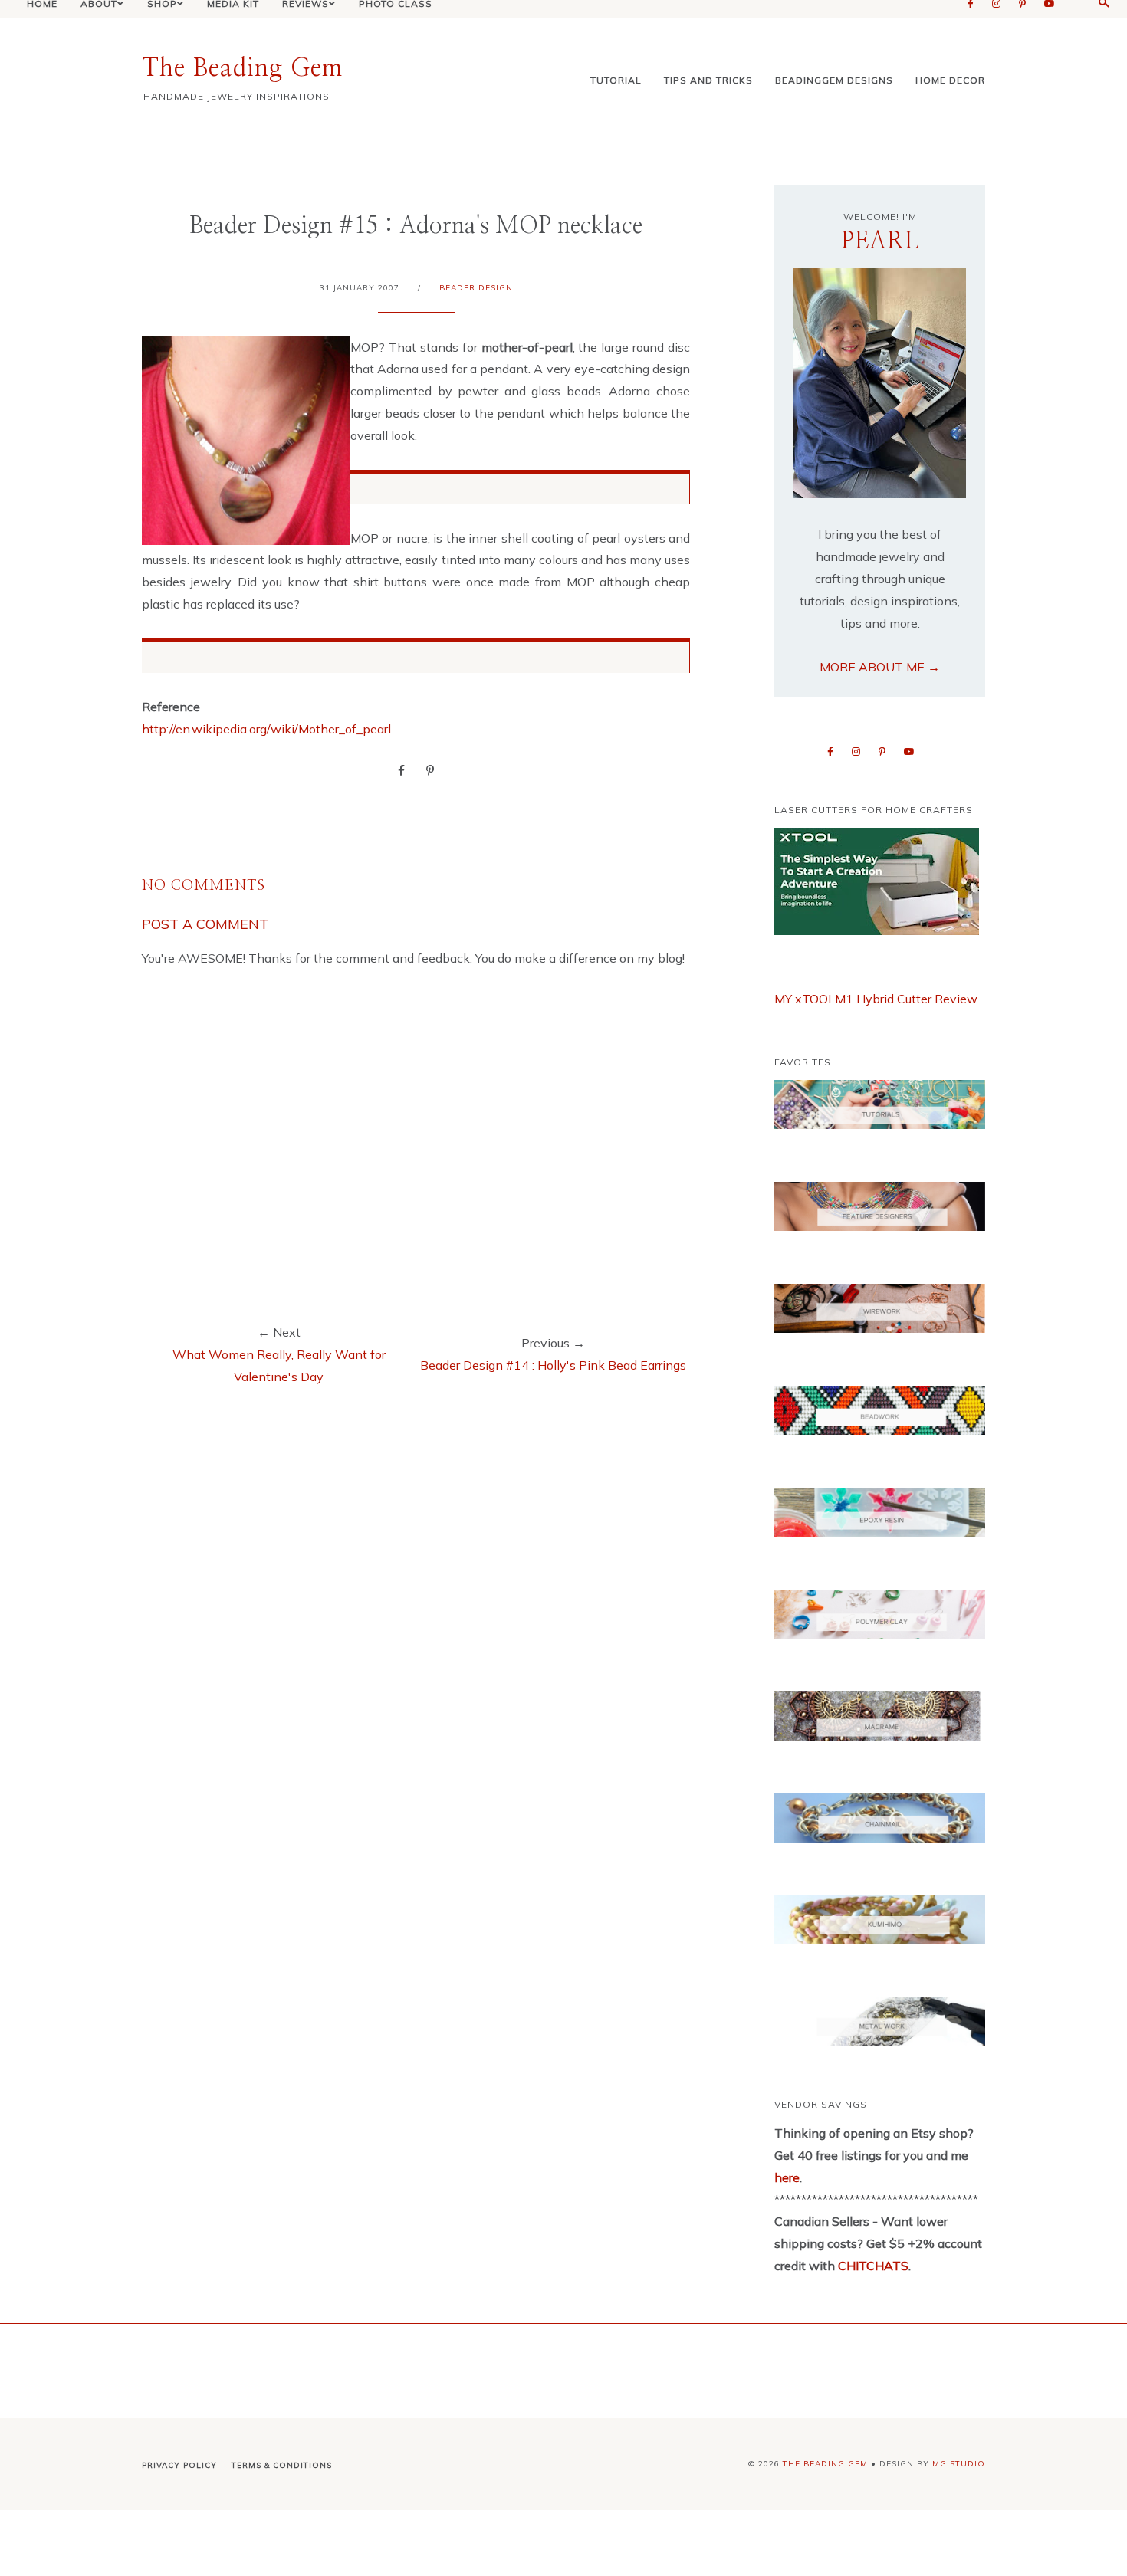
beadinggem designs (834, 80)
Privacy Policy (179, 2465)
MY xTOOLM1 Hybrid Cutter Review (876, 999)
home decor (950, 80)
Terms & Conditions (282, 2465)
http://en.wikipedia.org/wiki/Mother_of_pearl (266, 729)
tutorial (616, 80)
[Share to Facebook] (401, 770)
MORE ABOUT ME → (880, 667)
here (787, 2177)
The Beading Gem (242, 68)
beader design (476, 288)
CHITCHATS (872, 2266)
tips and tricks (708, 80)
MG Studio (959, 2464)
